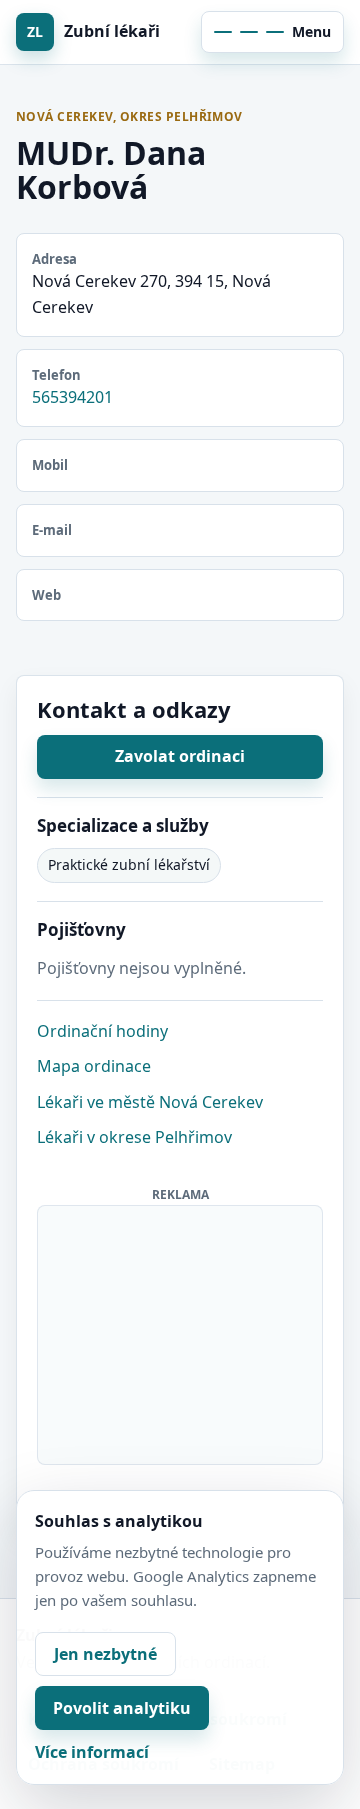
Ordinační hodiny (102, 1031)
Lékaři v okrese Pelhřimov (134, 1137)
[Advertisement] (181, 1331)
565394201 (72, 397)
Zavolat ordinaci (180, 756)
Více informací (92, 1752)
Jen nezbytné (105, 1654)
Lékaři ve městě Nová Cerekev (150, 1102)
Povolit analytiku (122, 1708)
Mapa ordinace (94, 1066)
